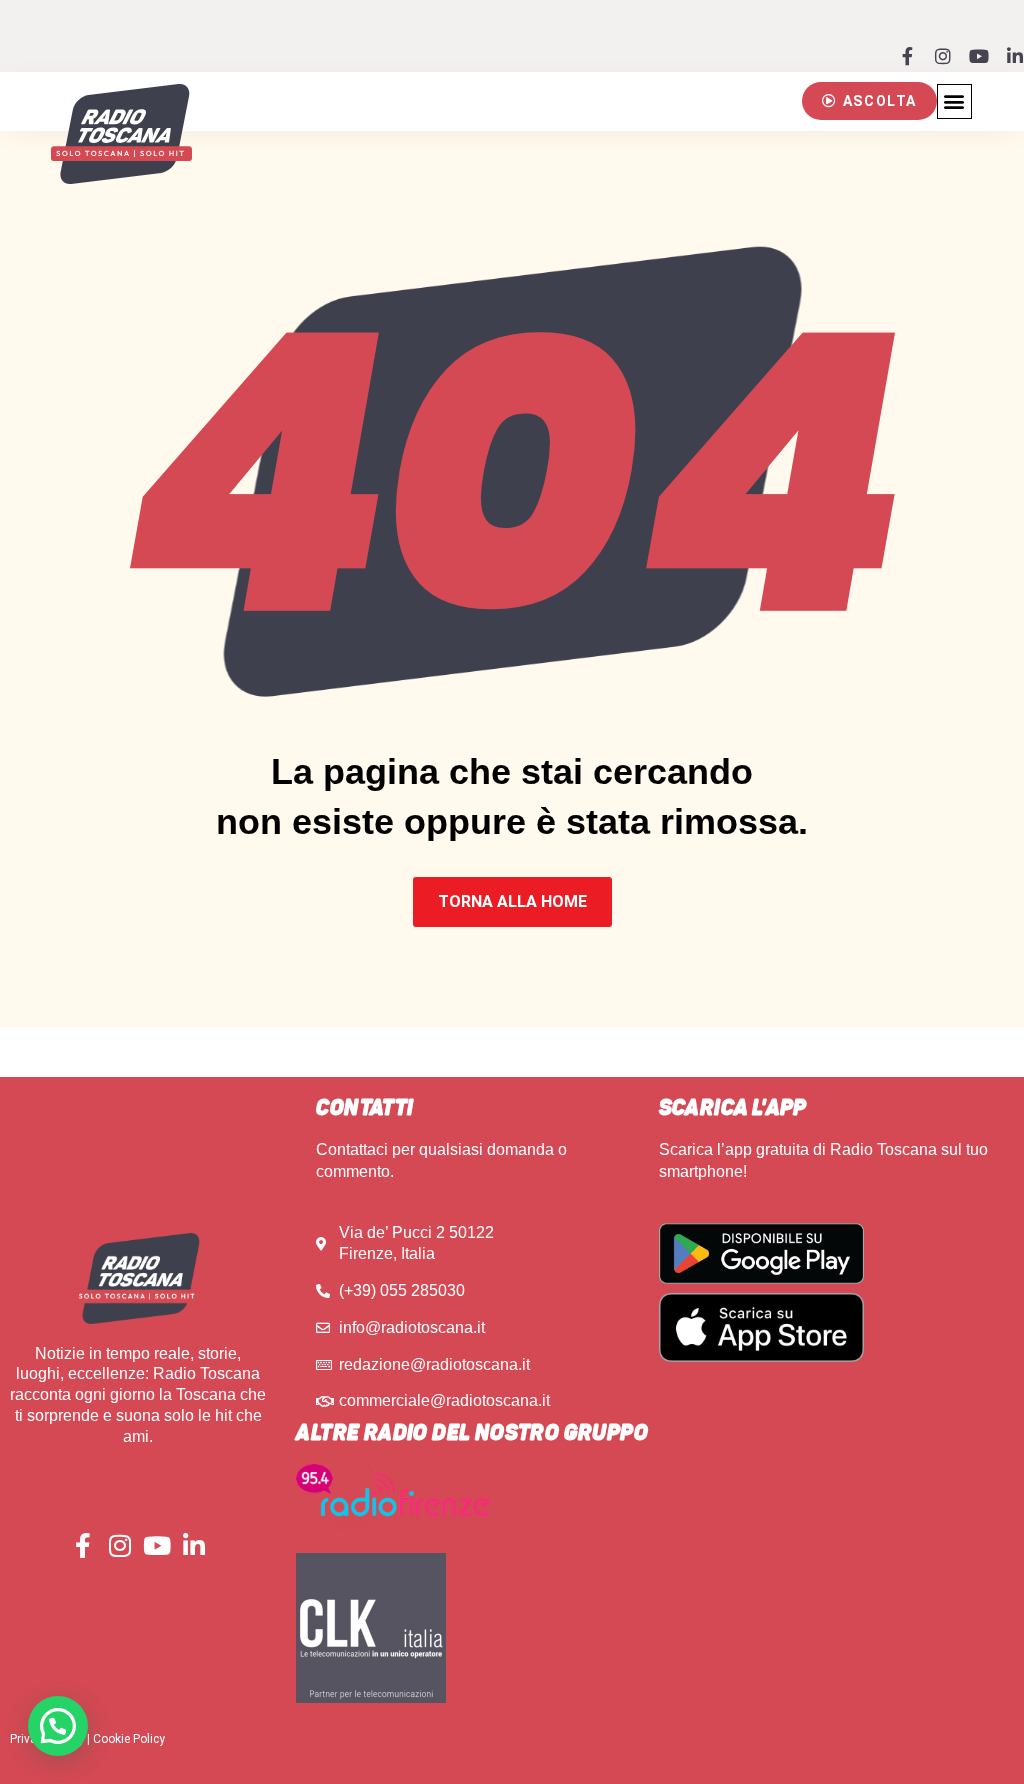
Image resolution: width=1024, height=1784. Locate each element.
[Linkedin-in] (1015, 56)
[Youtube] (979, 56)
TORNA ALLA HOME (512, 901)
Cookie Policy (129, 1739)
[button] (869, 101)
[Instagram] (943, 56)
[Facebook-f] (907, 56)
